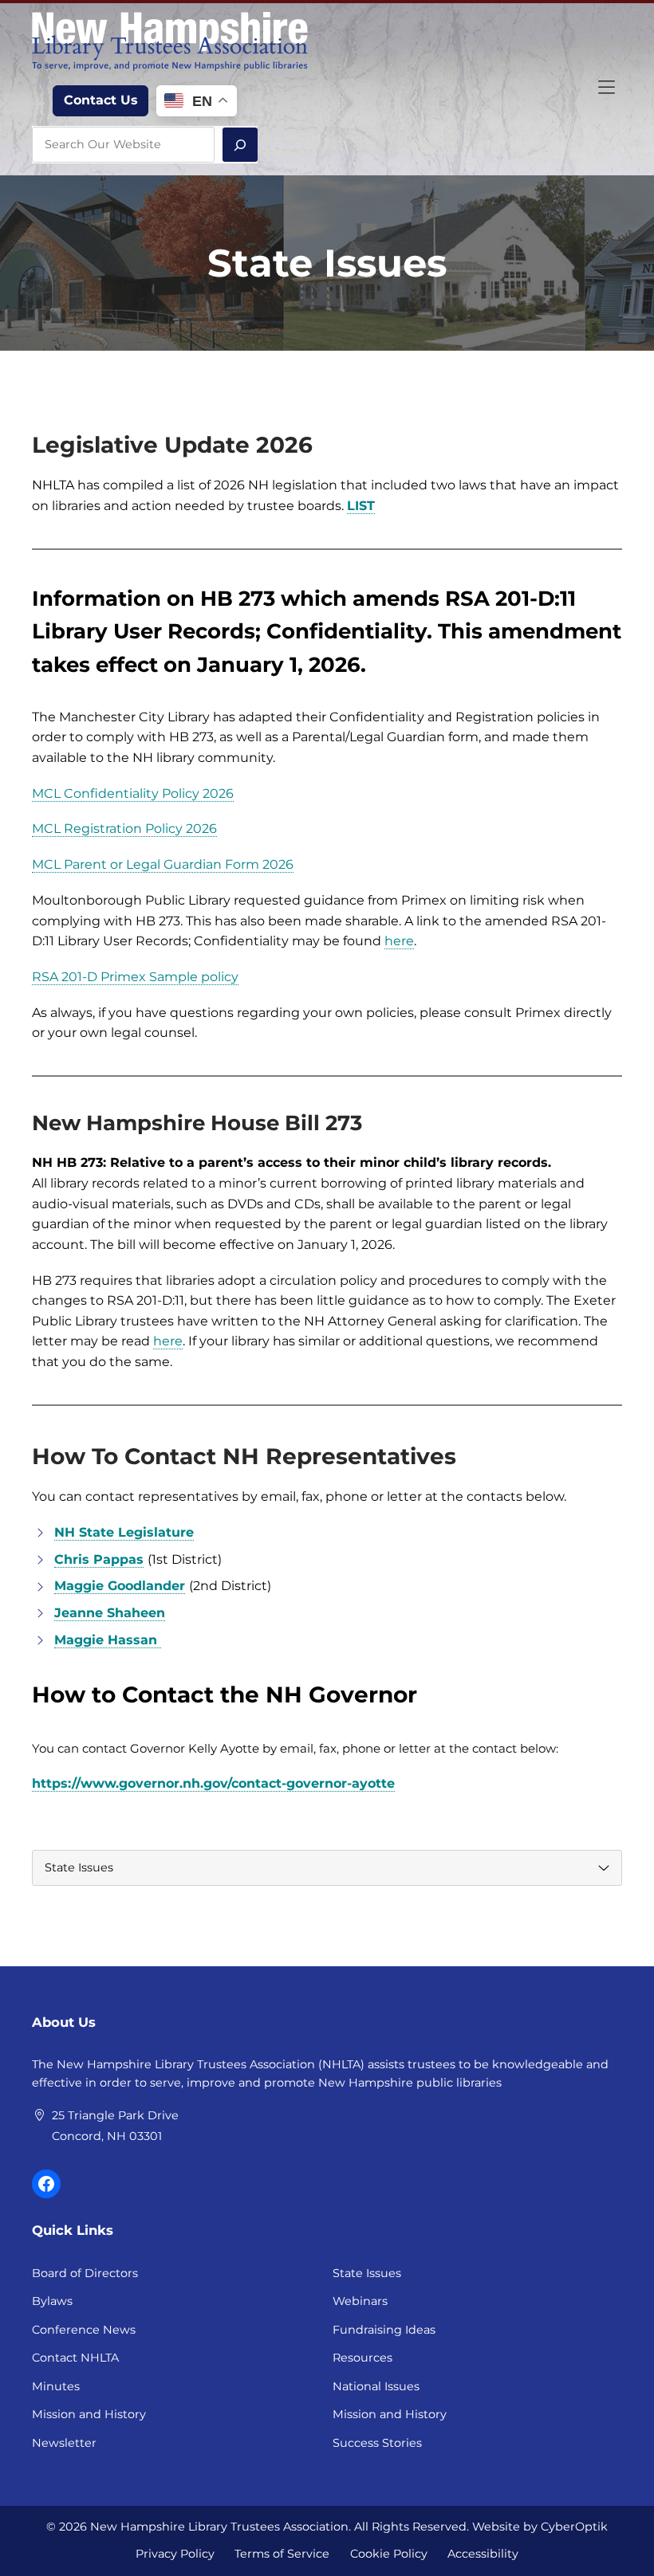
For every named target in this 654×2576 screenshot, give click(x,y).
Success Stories (377, 2443)
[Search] (240, 145)
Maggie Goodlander (120, 1586)
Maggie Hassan (108, 1640)
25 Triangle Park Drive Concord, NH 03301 (115, 2126)
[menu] (327, 1868)
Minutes (56, 2386)
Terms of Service (282, 2554)
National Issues (376, 2386)
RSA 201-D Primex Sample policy (135, 977)
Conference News (84, 2330)
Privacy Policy (175, 2554)
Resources (362, 2358)
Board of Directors (85, 2273)
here (399, 941)
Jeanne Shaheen (110, 1613)
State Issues (367, 2273)
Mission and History (89, 2414)
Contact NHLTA (75, 2358)
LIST (361, 506)
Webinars (360, 2301)
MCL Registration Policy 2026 (124, 829)
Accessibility (483, 2554)
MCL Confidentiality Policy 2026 (133, 793)
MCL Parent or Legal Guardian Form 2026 (163, 864)
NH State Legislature (124, 1532)
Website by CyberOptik (540, 2527)
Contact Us (101, 100)
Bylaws (52, 2301)
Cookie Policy (389, 2554)
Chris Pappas (99, 1559)
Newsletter (64, 2443)
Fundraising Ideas (384, 2330)
